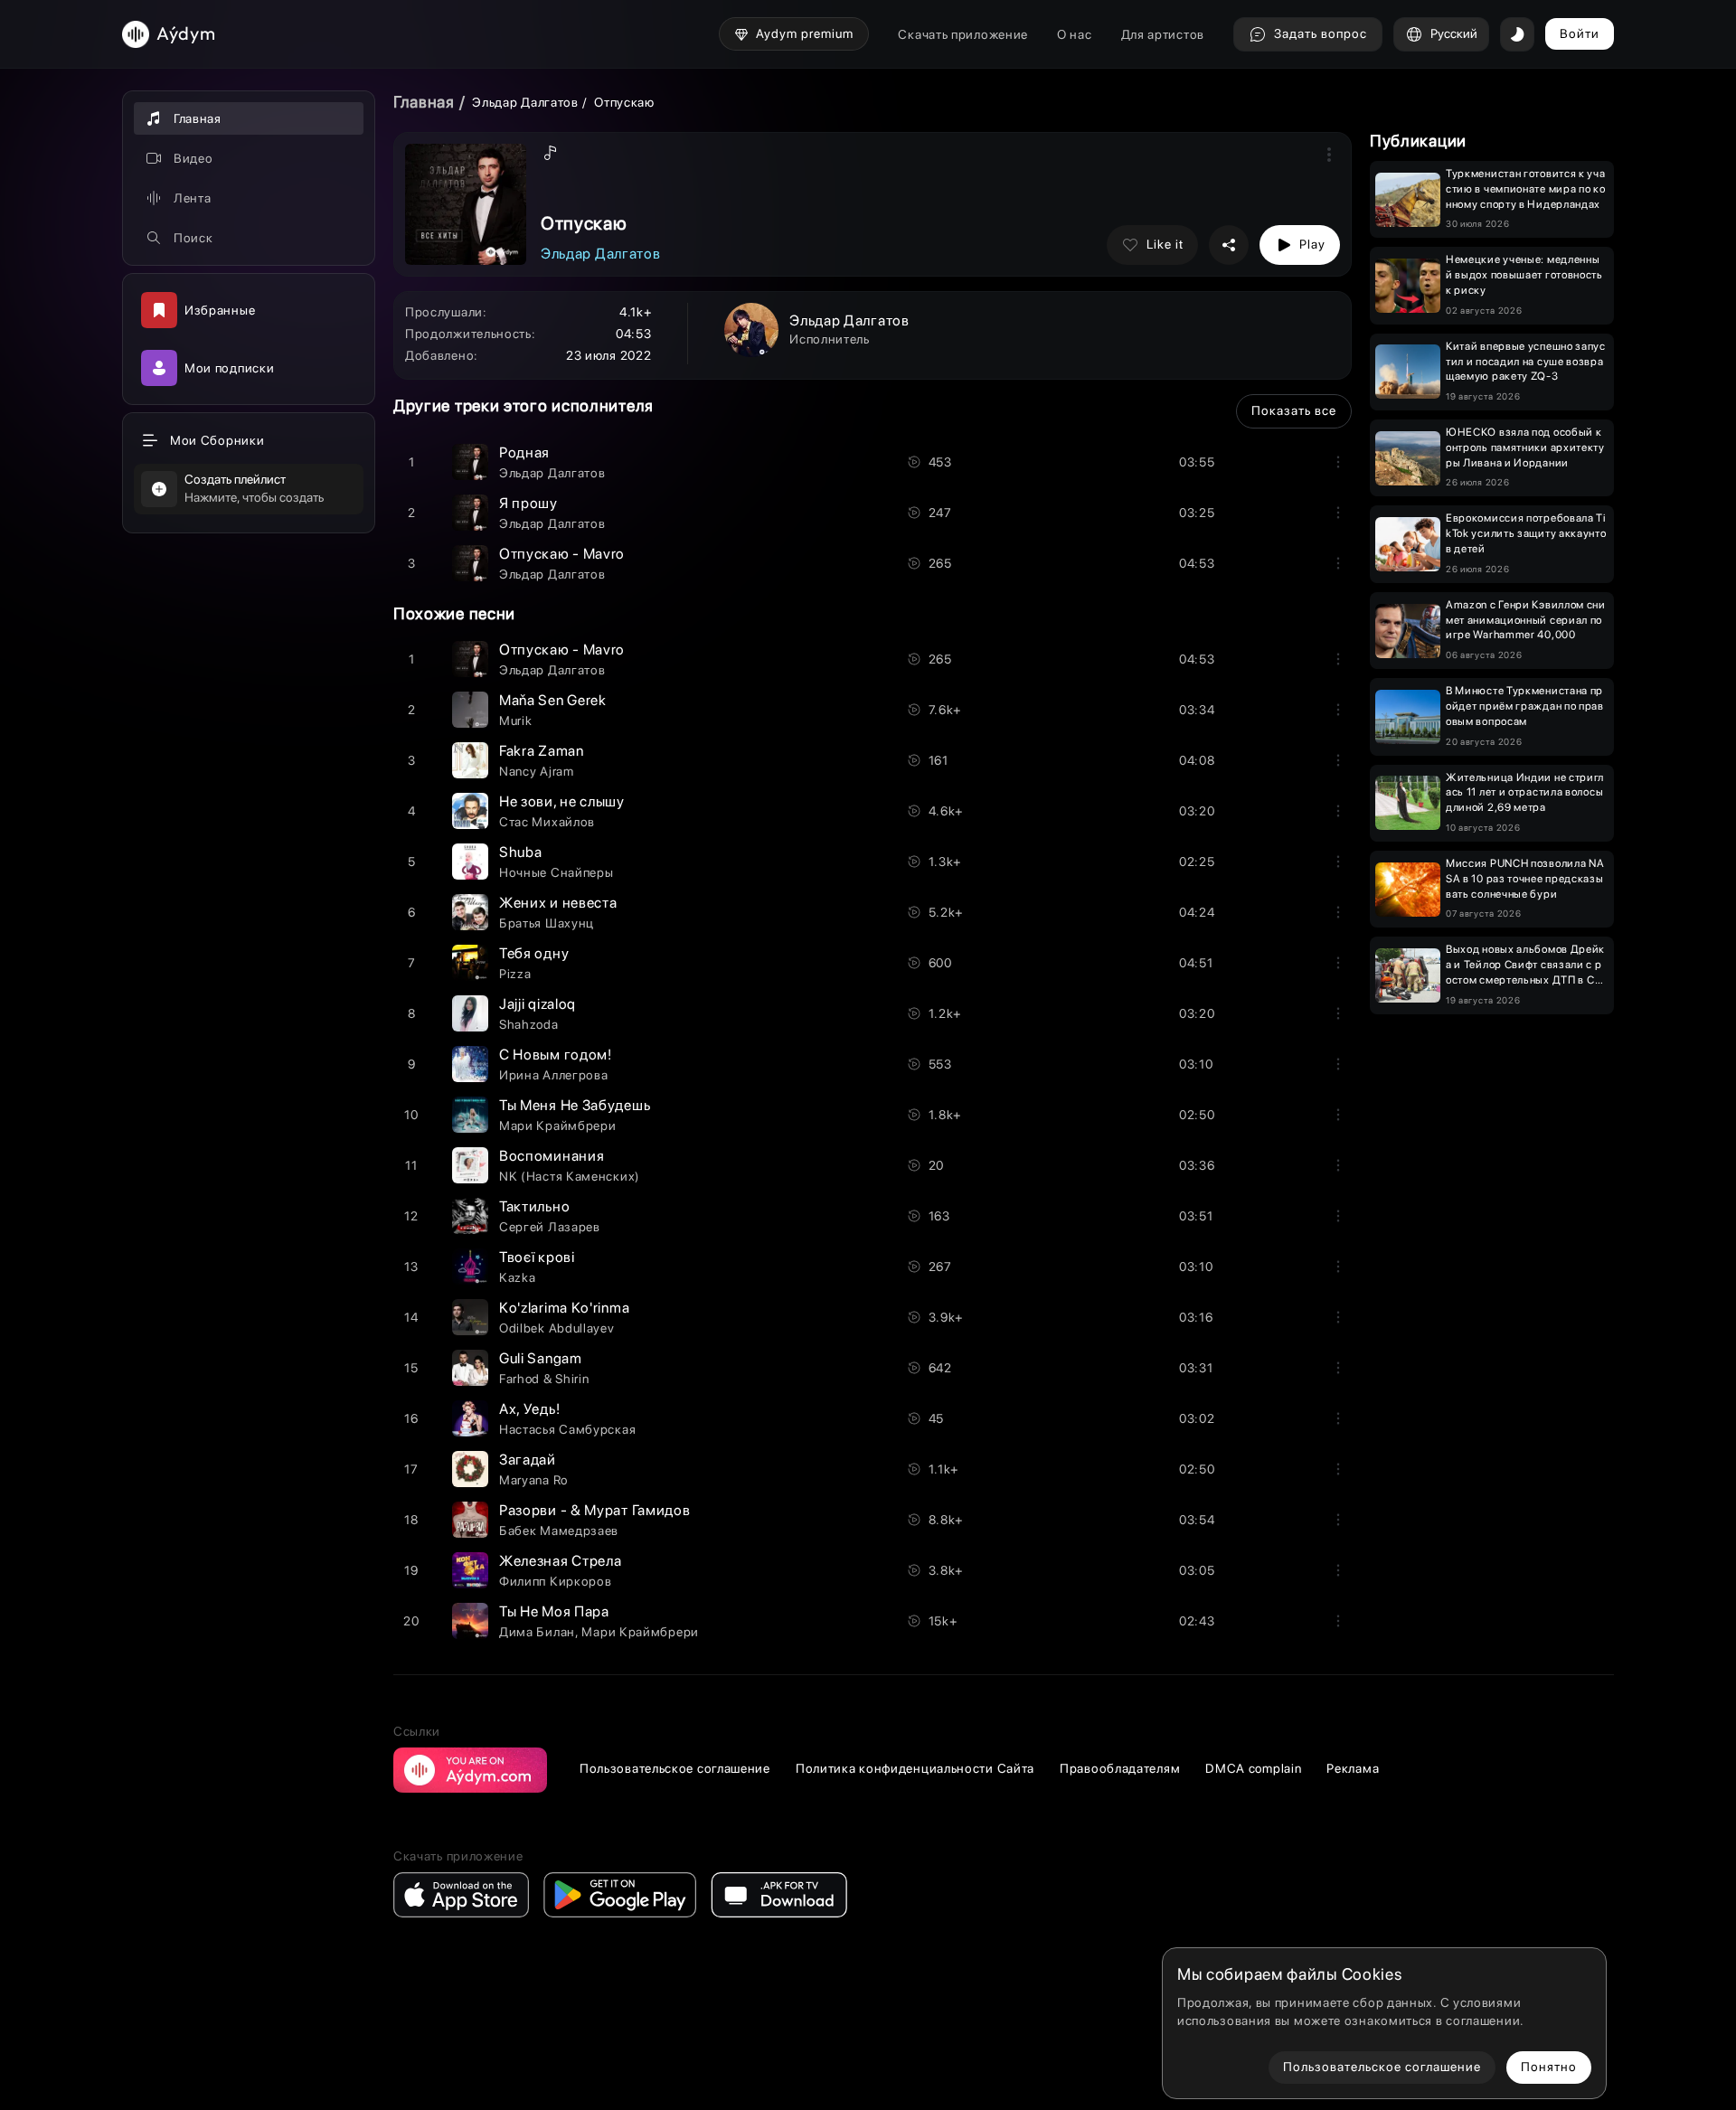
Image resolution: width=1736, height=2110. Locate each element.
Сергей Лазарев (550, 1227)
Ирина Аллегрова (554, 1075)
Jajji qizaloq (538, 1004)
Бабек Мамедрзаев (559, 1531)
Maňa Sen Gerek (553, 700)
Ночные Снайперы (557, 872)
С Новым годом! (556, 1055)
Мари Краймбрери (558, 1126)
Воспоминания (552, 1156)
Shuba (521, 852)
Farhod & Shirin (544, 1379)
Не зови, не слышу (562, 801)
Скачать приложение (963, 34)
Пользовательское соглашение (675, 1768)
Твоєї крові (537, 1257)
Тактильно (534, 1206)
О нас (1075, 34)
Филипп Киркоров (556, 1581)
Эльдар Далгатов (525, 102)
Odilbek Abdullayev (557, 1328)
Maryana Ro (533, 1480)
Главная (424, 102)
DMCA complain (1253, 1768)
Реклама (1353, 1768)
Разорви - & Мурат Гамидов (595, 1510)
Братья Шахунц (547, 923)
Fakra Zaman (542, 751)
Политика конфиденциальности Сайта (915, 1768)
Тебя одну (534, 953)
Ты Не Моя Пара (554, 1611)
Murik (516, 721)
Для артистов (1163, 34)
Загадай (528, 1460)
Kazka (518, 1277)
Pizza (515, 974)
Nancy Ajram (537, 771)
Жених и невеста (558, 903)
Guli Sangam (541, 1358)
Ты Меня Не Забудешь (575, 1105)
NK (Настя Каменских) (570, 1176)
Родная (524, 452)
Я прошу (528, 503)
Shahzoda (529, 1024)
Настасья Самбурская (567, 1429)
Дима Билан (537, 1632)
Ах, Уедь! (529, 1409)
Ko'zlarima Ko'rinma (564, 1308)
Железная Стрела (561, 1561)
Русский (1454, 33)
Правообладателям (1120, 1768)
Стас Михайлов (547, 822)
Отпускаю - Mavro (562, 554)
